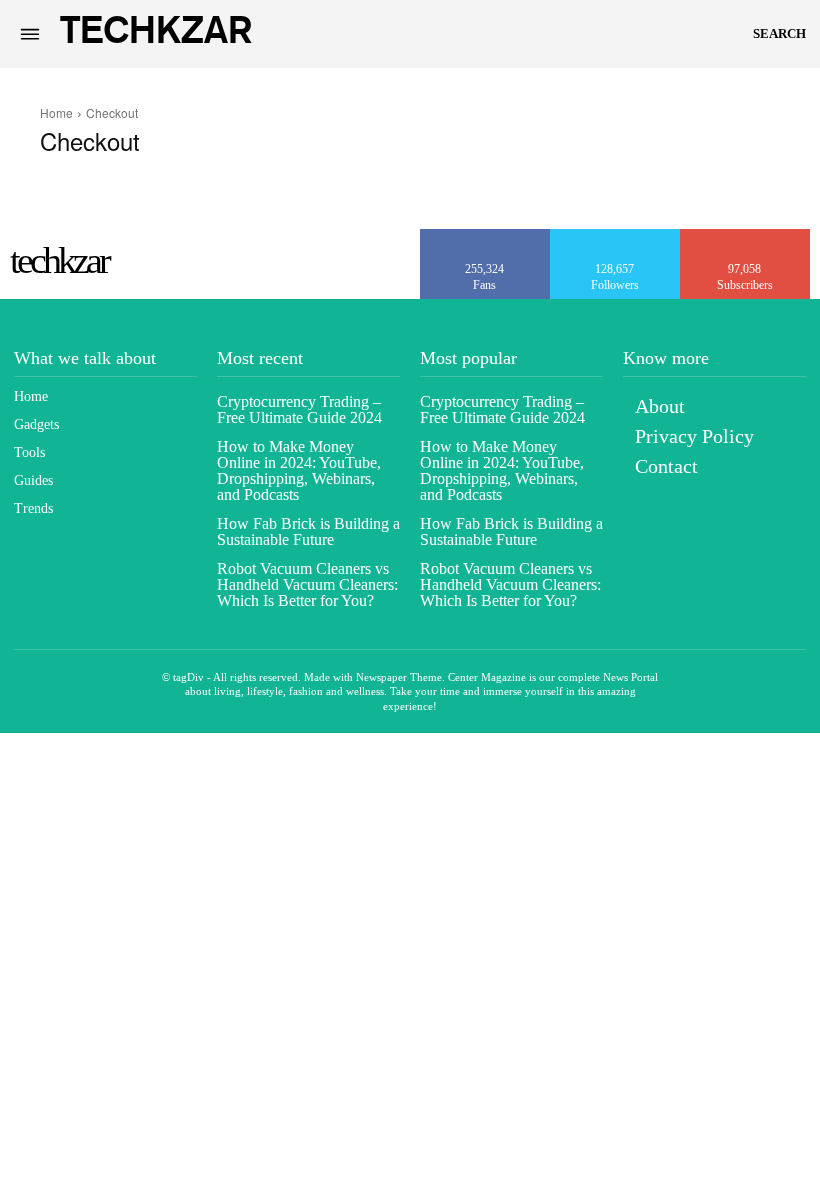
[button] (779, 34)
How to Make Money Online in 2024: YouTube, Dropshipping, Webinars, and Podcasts (299, 470)
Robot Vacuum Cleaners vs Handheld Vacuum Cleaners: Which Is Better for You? (307, 584)
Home (56, 112)
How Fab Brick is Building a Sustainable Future (308, 531)
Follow (615, 236)
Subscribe (746, 236)
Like (485, 236)
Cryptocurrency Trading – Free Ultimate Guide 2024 (299, 409)
